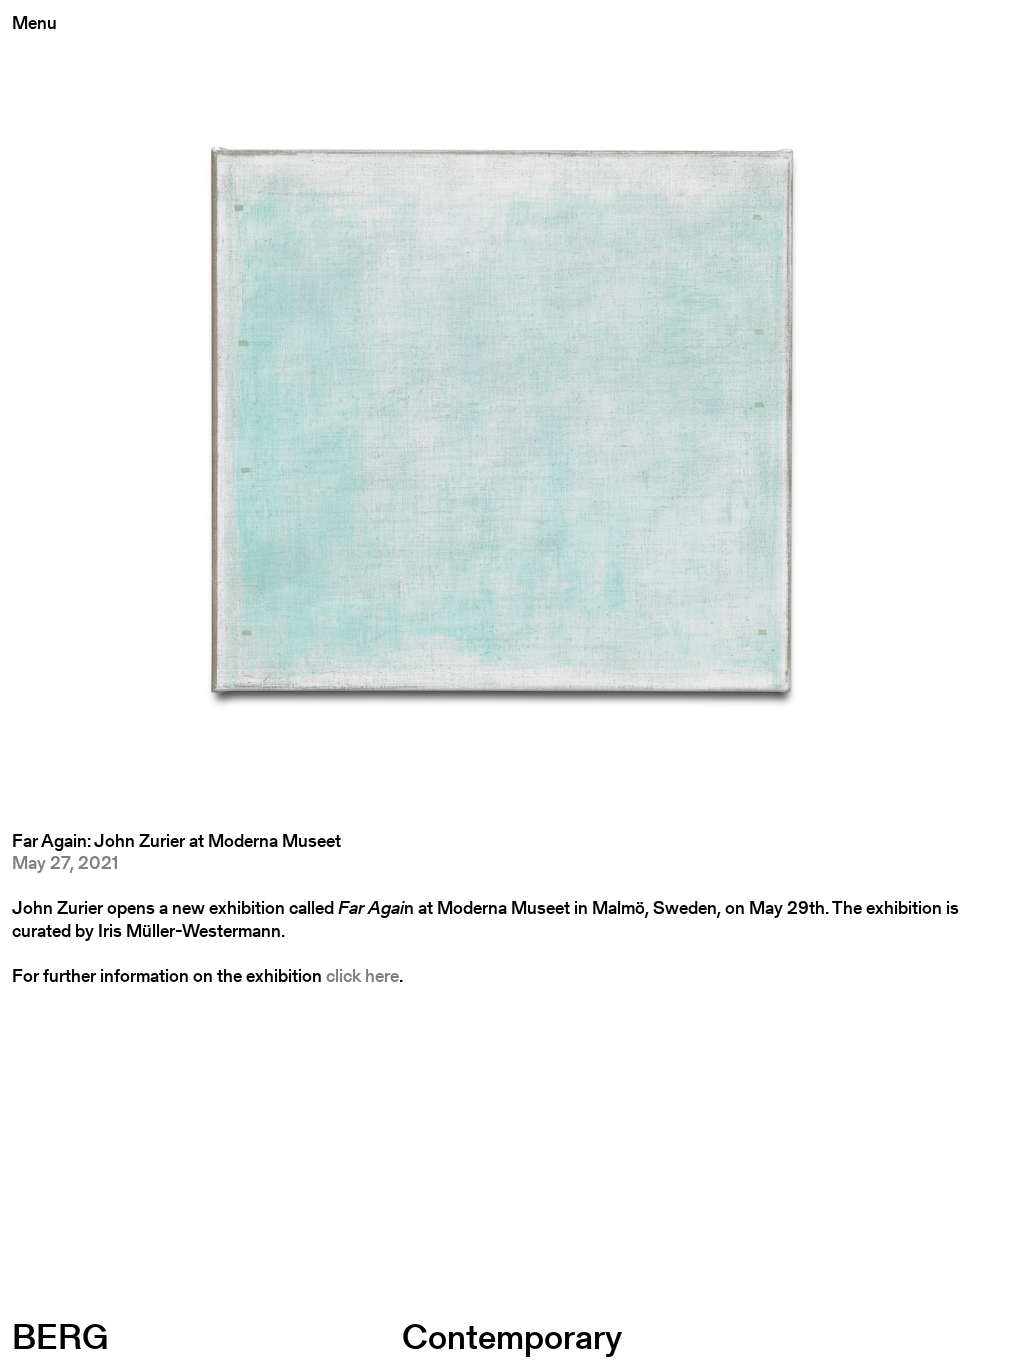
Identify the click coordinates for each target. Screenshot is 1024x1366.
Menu (34, 22)
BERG (60, 1336)
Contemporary (512, 1336)
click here (362, 975)
